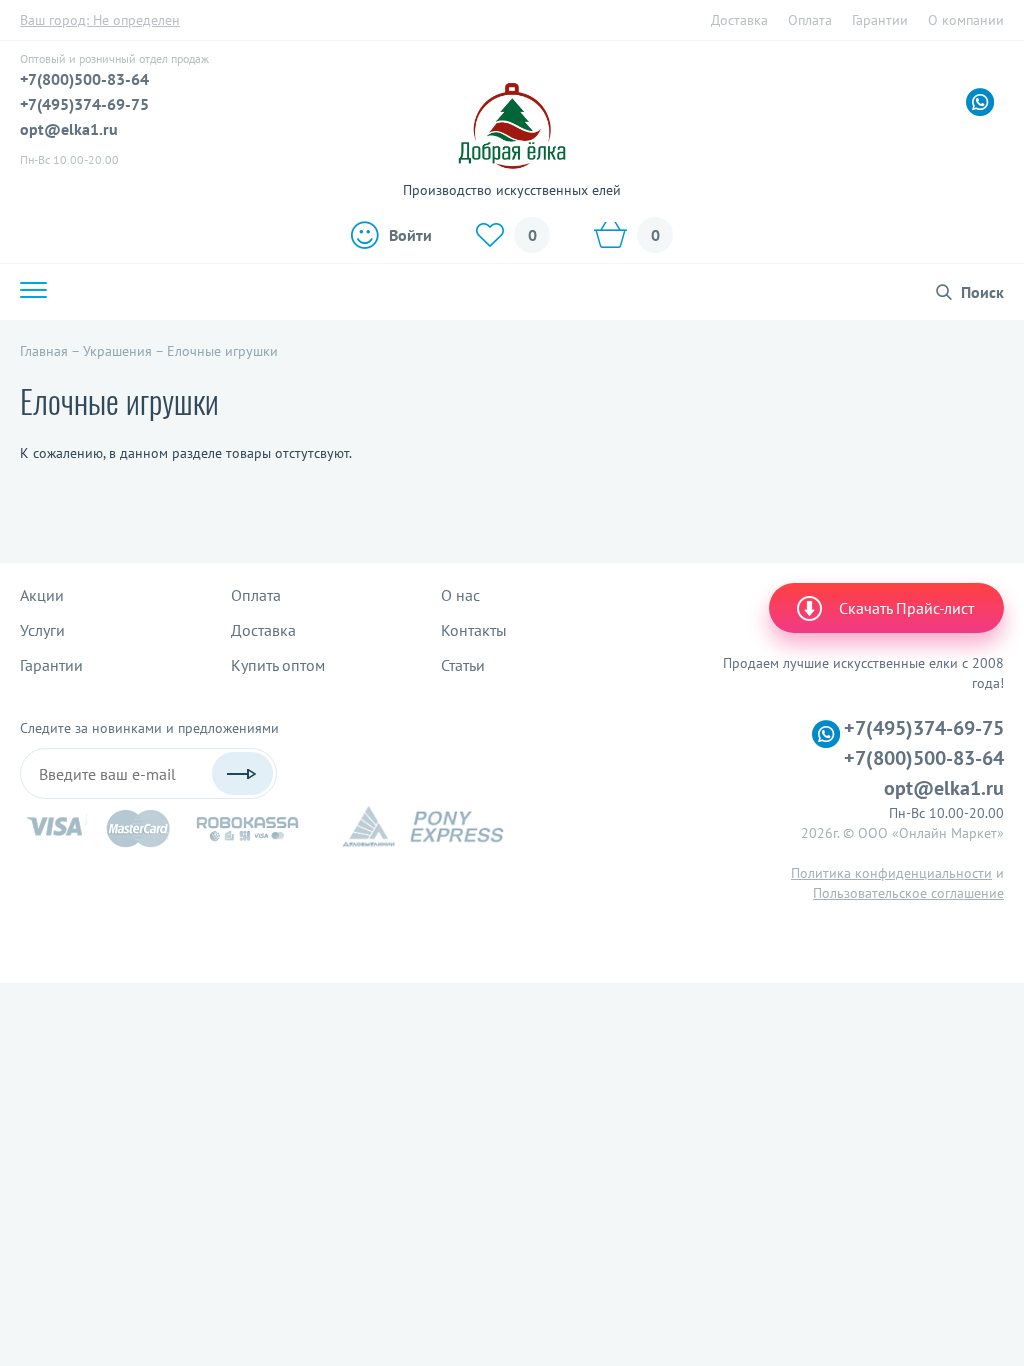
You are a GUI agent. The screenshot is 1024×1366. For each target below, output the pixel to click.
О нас (460, 595)
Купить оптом (278, 665)
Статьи (463, 665)
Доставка (739, 20)
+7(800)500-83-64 (84, 79)
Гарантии (880, 20)
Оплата (810, 20)
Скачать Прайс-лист (906, 608)
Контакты (474, 630)
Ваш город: (100, 20)
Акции (42, 595)
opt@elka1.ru (69, 129)
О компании (966, 20)
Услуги (42, 630)
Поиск (982, 292)
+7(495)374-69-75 (84, 104)
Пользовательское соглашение (908, 893)
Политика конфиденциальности (891, 873)
